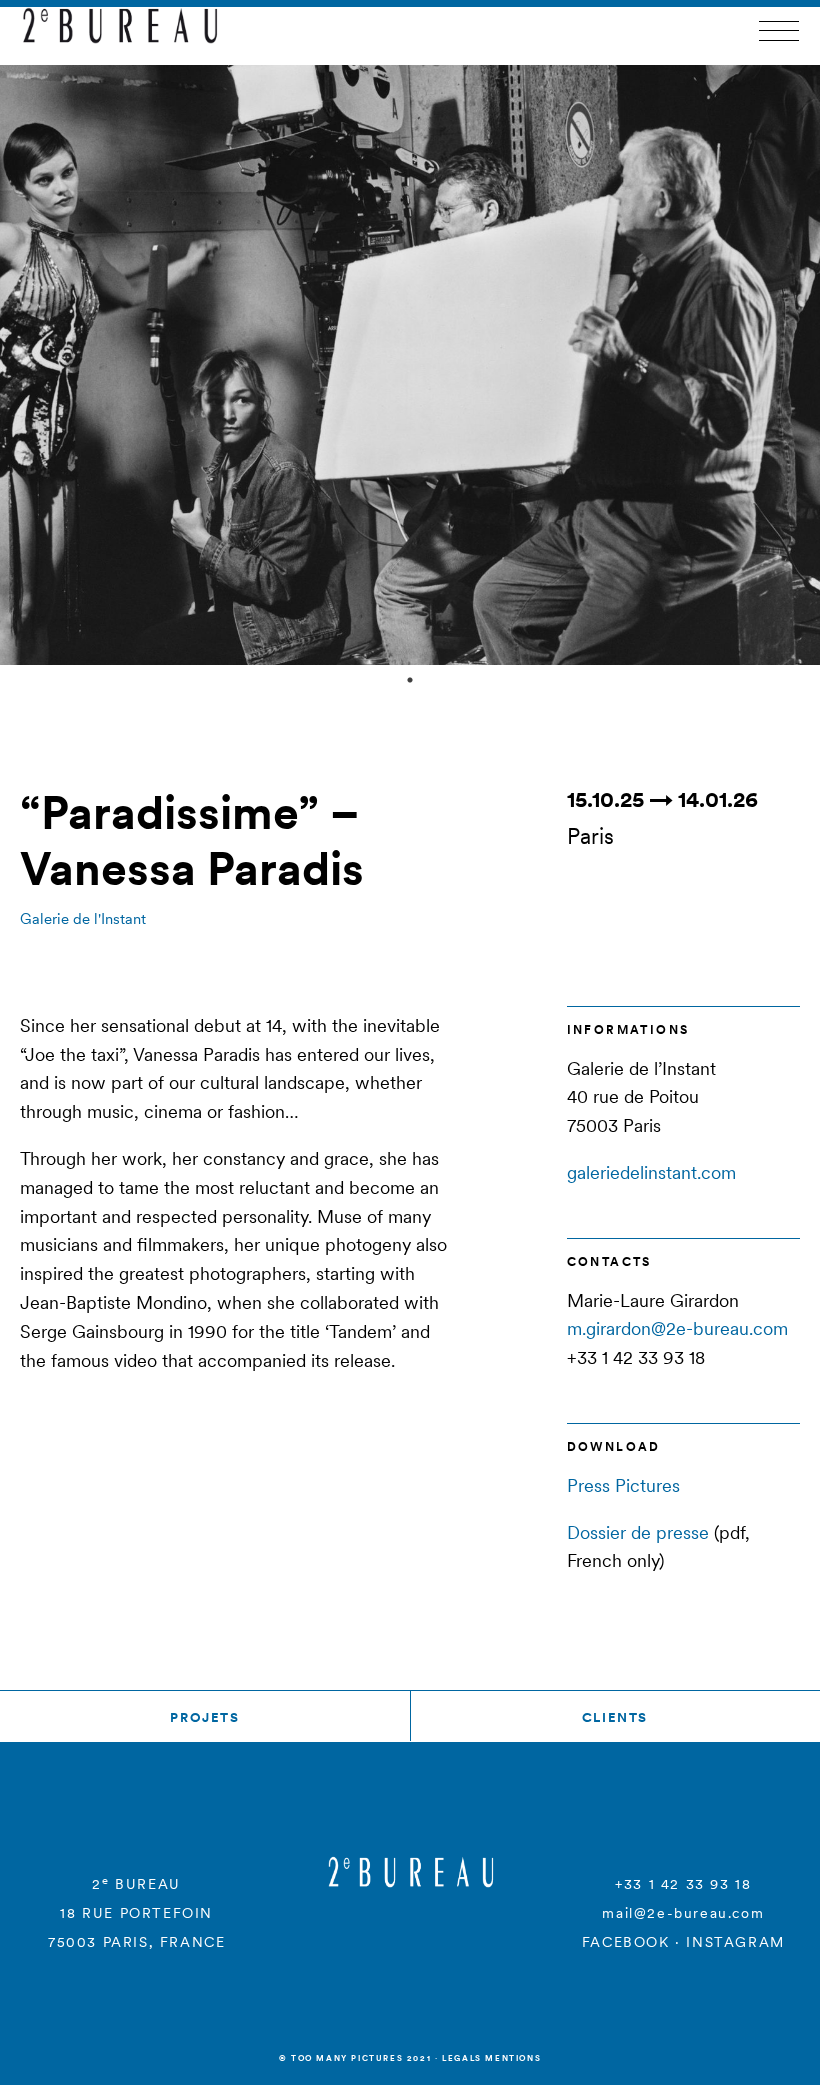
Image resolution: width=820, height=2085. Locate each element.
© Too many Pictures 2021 (355, 2058)
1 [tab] (410, 680)
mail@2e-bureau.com (683, 1913)
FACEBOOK (626, 1942)
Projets (204, 1717)
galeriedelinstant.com (651, 1172)
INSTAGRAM (735, 1942)
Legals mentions (491, 2058)
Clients (615, 1717)
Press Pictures (623, 1485)
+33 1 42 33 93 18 (683, 1884)
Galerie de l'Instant (83, 918)
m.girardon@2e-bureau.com (677, 1328)
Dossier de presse (638, 1532)
